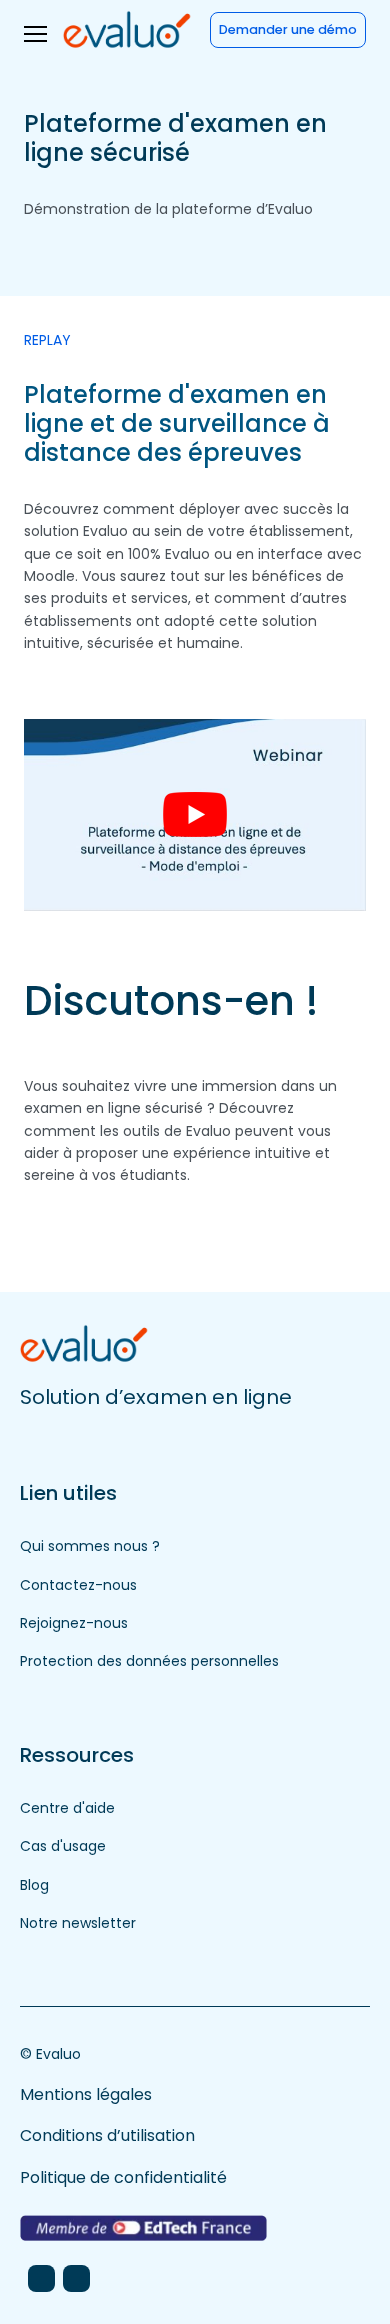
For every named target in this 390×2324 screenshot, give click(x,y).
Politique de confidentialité (123, 2177)
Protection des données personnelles (149, 1661)
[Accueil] (127, 29)
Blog (34, 1885)
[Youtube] (76, 2278)
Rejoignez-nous (74, 1623)
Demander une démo (288, 29)
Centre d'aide (67, 1808)
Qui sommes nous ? (90, 1546)
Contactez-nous (78, 1585)
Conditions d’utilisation (107, 2135)
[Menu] (35, 34)
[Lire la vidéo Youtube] (195, 815)
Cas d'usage (63, 1846)
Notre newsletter (78, 1923)
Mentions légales (86, 2094)
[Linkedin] (41, 2278)
